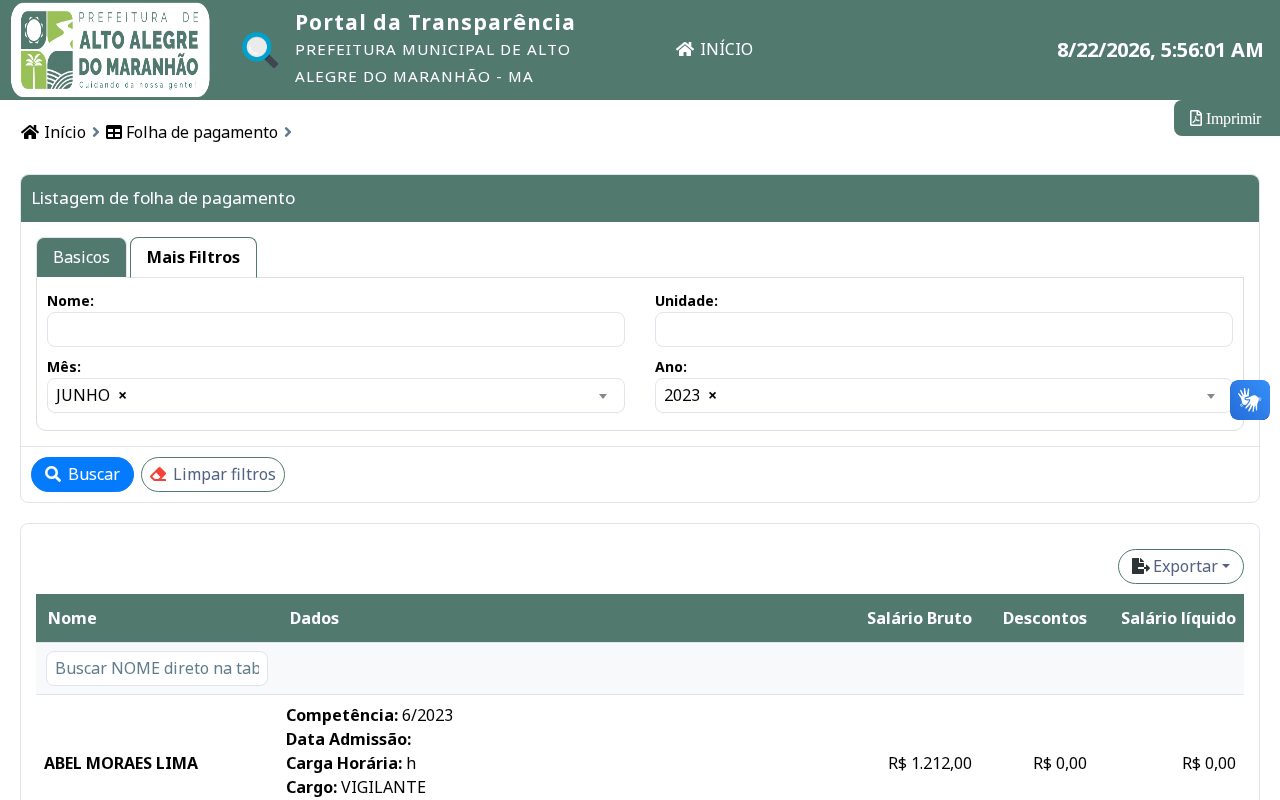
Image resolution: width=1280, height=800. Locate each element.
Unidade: (686, 300)
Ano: (671, 366)
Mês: (64, 366)
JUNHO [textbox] (91, 395)
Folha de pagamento (200, 132)
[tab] (81, 257)
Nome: (70, 300)
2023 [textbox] (690, 395)
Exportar (1185, 566)
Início (63, 132)
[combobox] (336, 395)
